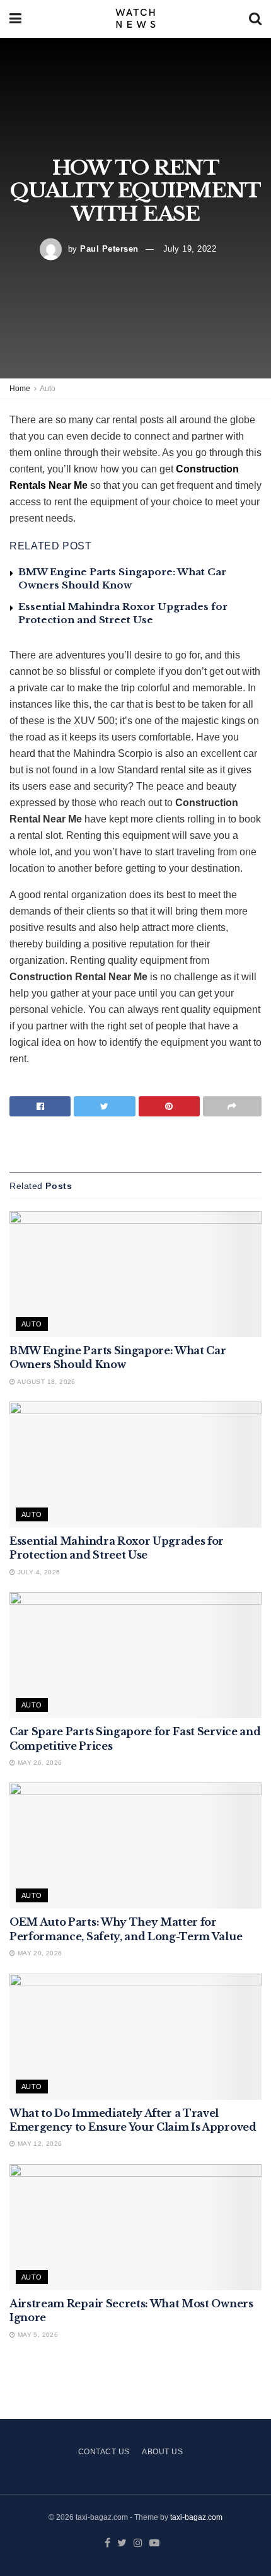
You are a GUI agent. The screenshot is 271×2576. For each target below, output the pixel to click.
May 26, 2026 (38, 1763)
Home (20, 389)
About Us (162, 2452)
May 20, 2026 (38, 1953)
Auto (48, 389)
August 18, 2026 (45, 1382)
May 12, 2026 (38, 2144)
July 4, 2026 (37, 1572)
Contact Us (104, 2452)
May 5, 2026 (37, 2335)
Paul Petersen (109, 249)
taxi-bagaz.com (196, 2517)
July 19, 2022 (190, 249)
